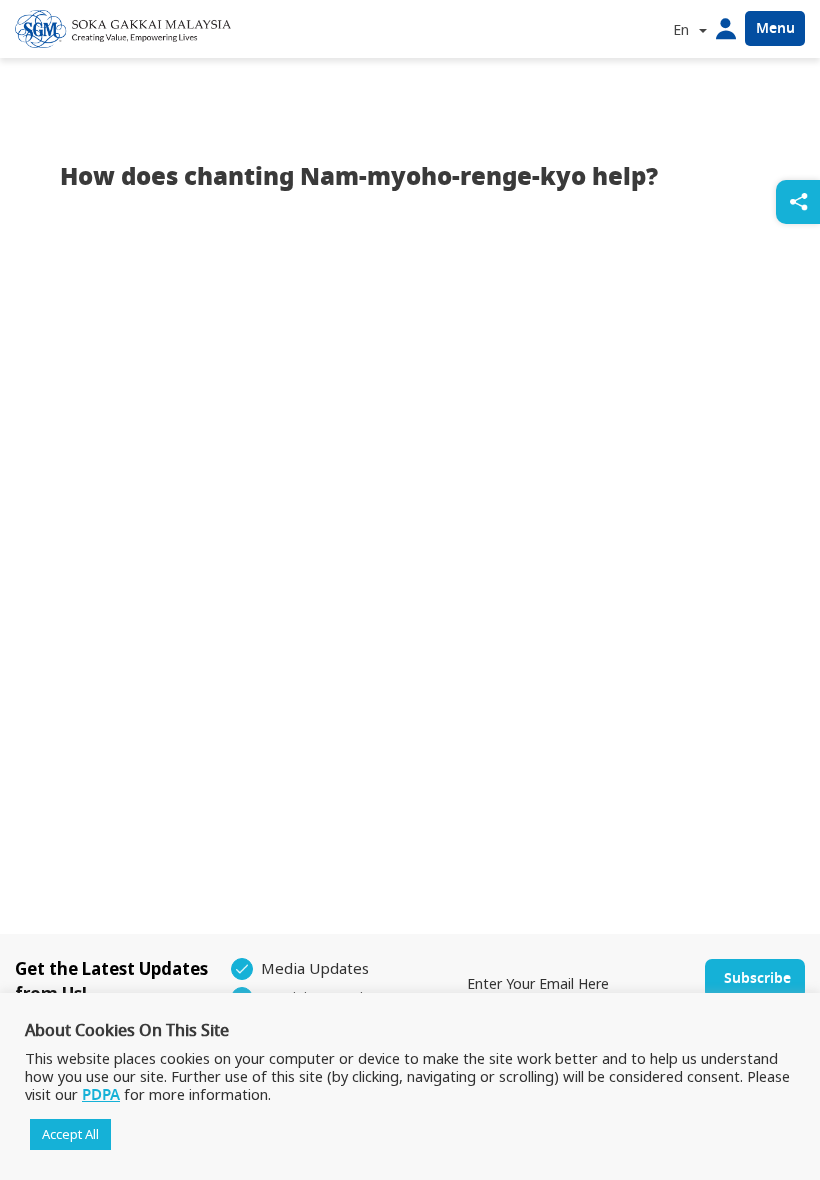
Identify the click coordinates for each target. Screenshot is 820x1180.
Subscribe (757, 978)
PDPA (101, 1095)
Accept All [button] (70, 1134)
